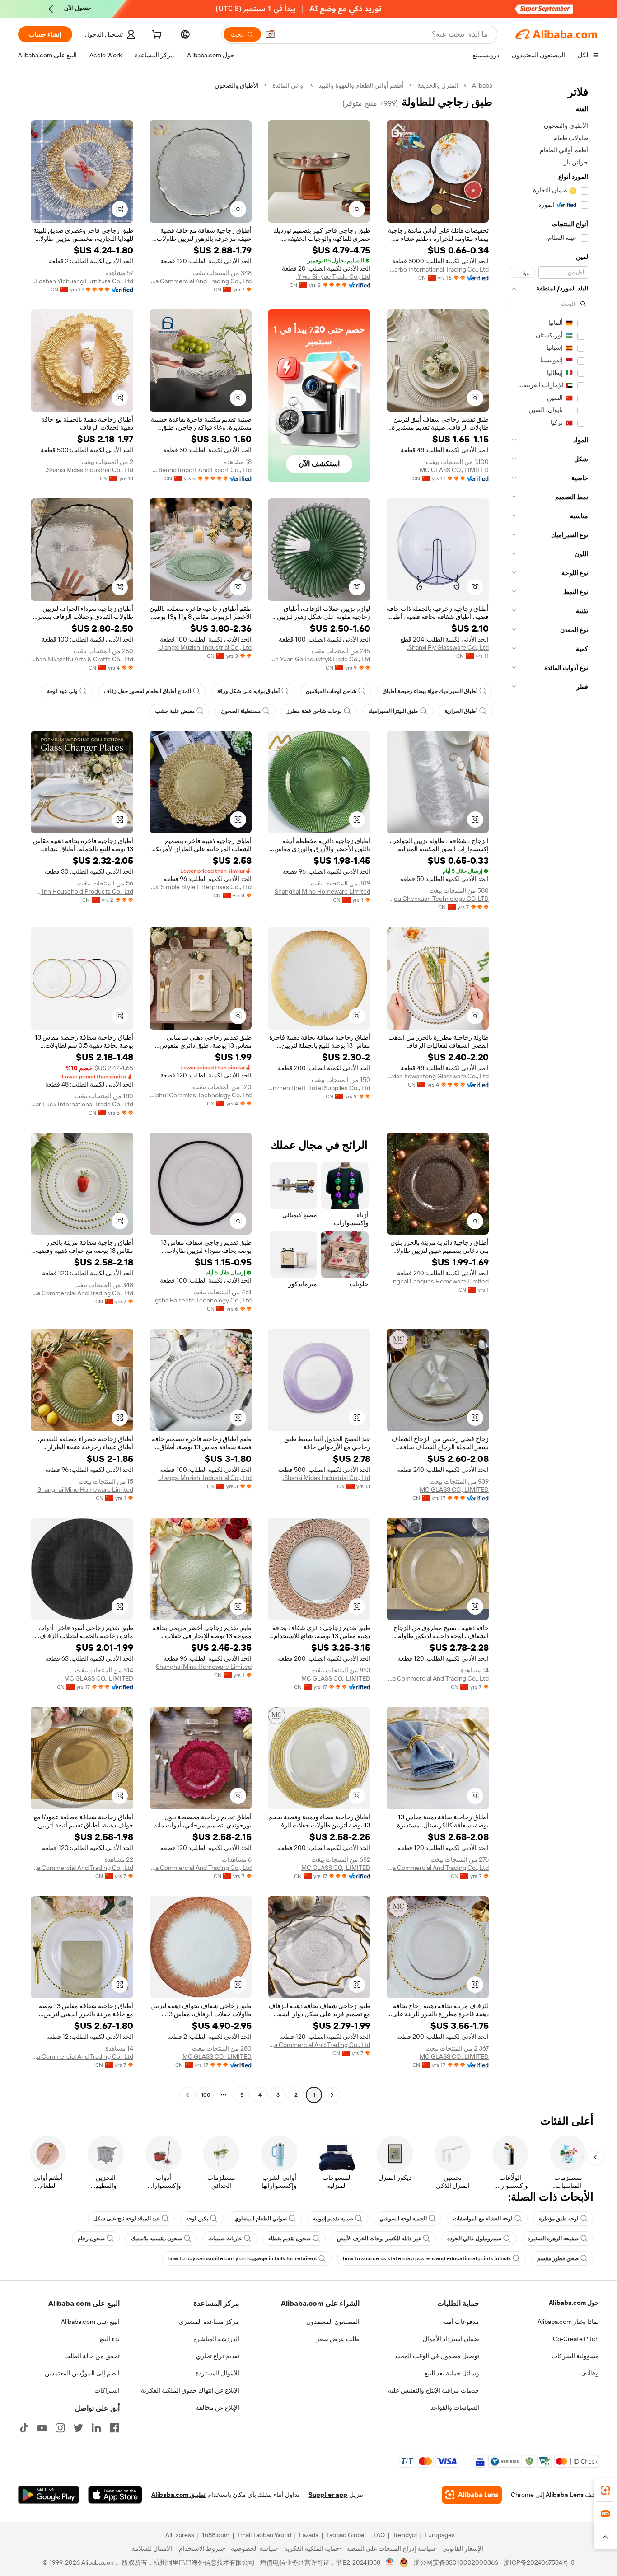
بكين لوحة (197, 2219)
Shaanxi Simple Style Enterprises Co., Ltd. (201, 887)
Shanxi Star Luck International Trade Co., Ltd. (82, 1104)
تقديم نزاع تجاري (218, 2356)
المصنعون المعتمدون (333, 2322)
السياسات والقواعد (455, 2407)
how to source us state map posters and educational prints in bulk (427, 2258)
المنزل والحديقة (438, 85)
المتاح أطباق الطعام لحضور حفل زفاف (147, 691)
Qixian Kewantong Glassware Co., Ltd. (438, 1076)
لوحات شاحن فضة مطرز (314, 711)
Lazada (309, 2535)
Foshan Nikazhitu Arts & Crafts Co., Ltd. (82, 659)
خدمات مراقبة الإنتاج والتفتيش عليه (434, 2390)
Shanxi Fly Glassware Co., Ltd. (448, 647)
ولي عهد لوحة (62, 691)
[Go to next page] (187, 2095)
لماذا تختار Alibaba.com (568, 2322)
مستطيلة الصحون (241, 711)
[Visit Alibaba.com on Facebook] (114, 2428)
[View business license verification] (390, 2562)
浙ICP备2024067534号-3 (539, 2562)
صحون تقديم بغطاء (290, 2239)
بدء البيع (110, 2339)
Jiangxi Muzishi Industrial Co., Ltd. (205, 647)
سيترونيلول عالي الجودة (474, 2239)
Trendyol (405, 2535)
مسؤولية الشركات (575, 2356)
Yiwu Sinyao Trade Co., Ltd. (333, 276)
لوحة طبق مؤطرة (559, 2219)
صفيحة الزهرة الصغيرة (553, 2239)
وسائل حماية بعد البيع (452, 2373)
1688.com (216, 2535)
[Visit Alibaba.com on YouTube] (42, 2428)
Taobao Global (346, 2535)
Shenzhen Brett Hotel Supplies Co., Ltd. (319, 1088)
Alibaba (482, 85)
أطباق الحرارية (461, 711)
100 (206, 2095)
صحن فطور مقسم (558, 2258)
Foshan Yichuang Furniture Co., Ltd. (84, 281)
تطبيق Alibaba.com (178, 2495)
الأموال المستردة (217, 2373)
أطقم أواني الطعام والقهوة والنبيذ (361, 85)
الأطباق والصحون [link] (237, 85)
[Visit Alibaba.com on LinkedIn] (96, 2428)
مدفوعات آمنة (461, 2322)
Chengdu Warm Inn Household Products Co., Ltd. (82, 891)
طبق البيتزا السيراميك (393, 711)
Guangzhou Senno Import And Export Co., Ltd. (201, 470)
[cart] (156, 36)
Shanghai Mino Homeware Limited (323, 891)
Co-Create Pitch (576, 2339)
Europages (440, 2535)
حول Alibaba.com (574, 2303)
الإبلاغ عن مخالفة (217, 2407)
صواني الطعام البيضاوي (261, 2219)
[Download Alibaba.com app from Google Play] (49, 2495)
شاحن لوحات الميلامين (331, 691)
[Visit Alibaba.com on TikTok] (24, 2428)
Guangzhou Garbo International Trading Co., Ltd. (438, 269)
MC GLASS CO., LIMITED (454, 470)
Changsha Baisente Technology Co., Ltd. (201, 1300)
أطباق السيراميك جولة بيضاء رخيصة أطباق (430, 691)
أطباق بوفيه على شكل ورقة (248, 691)
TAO (379, 2535)
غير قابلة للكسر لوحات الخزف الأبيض (379, 2239)
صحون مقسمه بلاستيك (157, 2239)
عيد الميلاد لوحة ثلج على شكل (127, 2219)
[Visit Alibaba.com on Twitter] (78, 2428)
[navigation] (548, 1091)
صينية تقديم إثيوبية (333, 2219)
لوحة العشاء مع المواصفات (483, 2219)
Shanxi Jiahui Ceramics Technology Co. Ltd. (201, 1095)
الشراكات (107, 2390)
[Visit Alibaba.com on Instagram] (60, 2428)
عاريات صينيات (225, 2239)
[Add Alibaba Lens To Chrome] (472, 2495)
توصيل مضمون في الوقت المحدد (437, 2356)
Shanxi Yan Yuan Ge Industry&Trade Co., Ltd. (319, 659)
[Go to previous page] (332, 2095)
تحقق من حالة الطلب (92, 2356)
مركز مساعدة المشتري (209, 2322)
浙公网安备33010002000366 (456, 2562)
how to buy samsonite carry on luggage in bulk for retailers (242, 2258)
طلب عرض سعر (338, 2339)
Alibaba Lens (565, 2495)
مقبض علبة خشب (175, 711)
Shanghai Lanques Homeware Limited (438, 1281)
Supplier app (328, 2495)
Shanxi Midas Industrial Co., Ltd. (89, 470)
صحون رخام (91, 2239)
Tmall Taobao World (264, 2535)
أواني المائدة (289, 85)
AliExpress (180, 2535)
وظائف (590, 2373)
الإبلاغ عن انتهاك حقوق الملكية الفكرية (190, 2390)
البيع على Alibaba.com (90, 2322)
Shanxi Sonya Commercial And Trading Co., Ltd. (201, 281)
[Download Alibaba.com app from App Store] (115, 2495)
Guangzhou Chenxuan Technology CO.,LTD (438, 899)
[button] (270, 34)
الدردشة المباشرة (216, 2339)
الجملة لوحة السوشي (403, 2219)
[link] (605, 2490)
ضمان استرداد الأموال (451, 2339)
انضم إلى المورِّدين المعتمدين (82, 2373)
